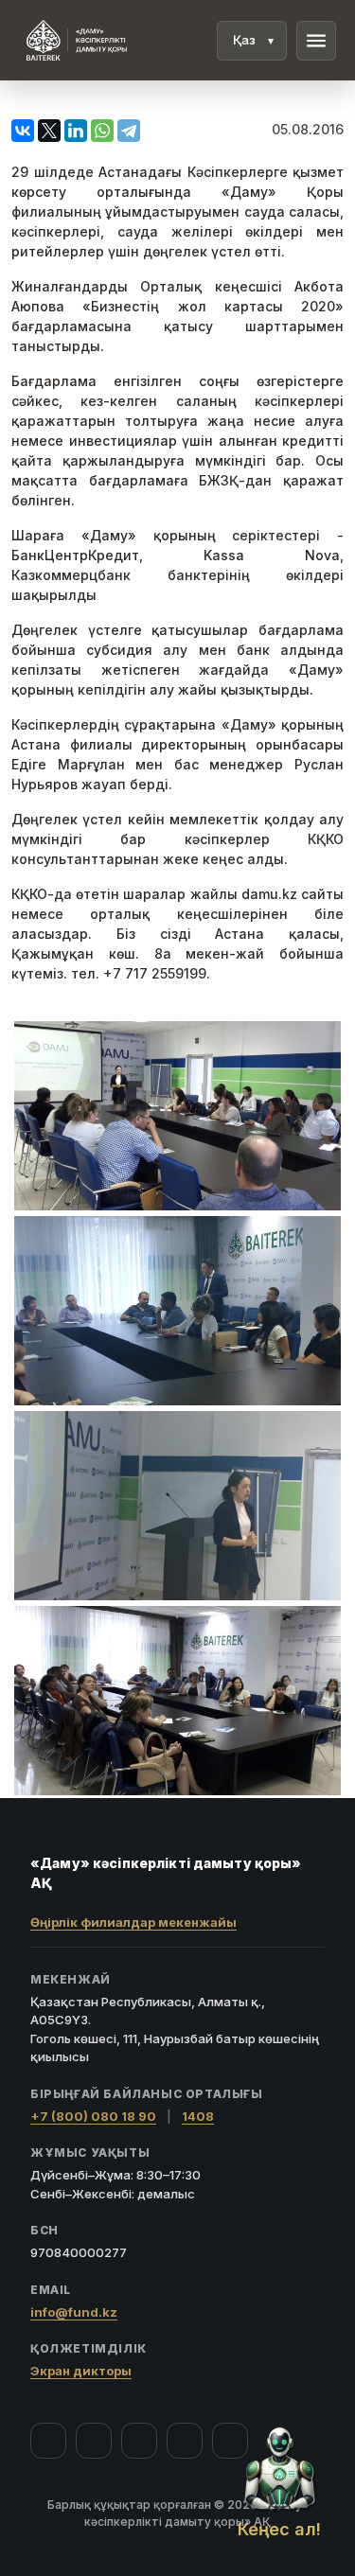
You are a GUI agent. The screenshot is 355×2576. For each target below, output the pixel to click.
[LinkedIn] (230, 2441)
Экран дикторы (81, 2371)
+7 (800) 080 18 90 (93, 2116)
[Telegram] (185, 2441)
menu (316, 41)
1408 (198, 2116)
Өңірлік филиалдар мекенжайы (133, 1922)
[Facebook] (48, 2441)
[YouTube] (139, 2441)
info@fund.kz (74, 2312)
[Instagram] (94, 2441)
